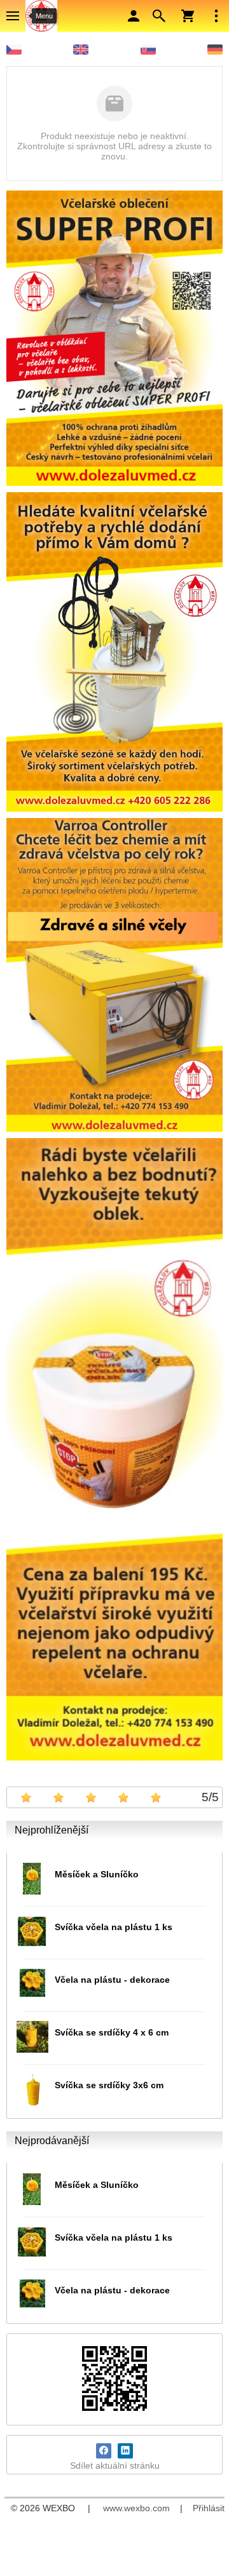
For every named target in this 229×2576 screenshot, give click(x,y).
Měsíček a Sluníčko (97, 1874)
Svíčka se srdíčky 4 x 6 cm (112, 2032)
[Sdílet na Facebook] (104, 2451)
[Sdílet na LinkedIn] (125, 2451)
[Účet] (134, 16)
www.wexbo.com (136, 2508)
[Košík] (188, 16)
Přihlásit (209, 2508)
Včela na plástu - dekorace (112, 1980)
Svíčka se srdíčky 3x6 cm (109, 2085)
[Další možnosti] (216, 16)
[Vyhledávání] (159, 16)
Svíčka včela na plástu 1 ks (114, 1927)
